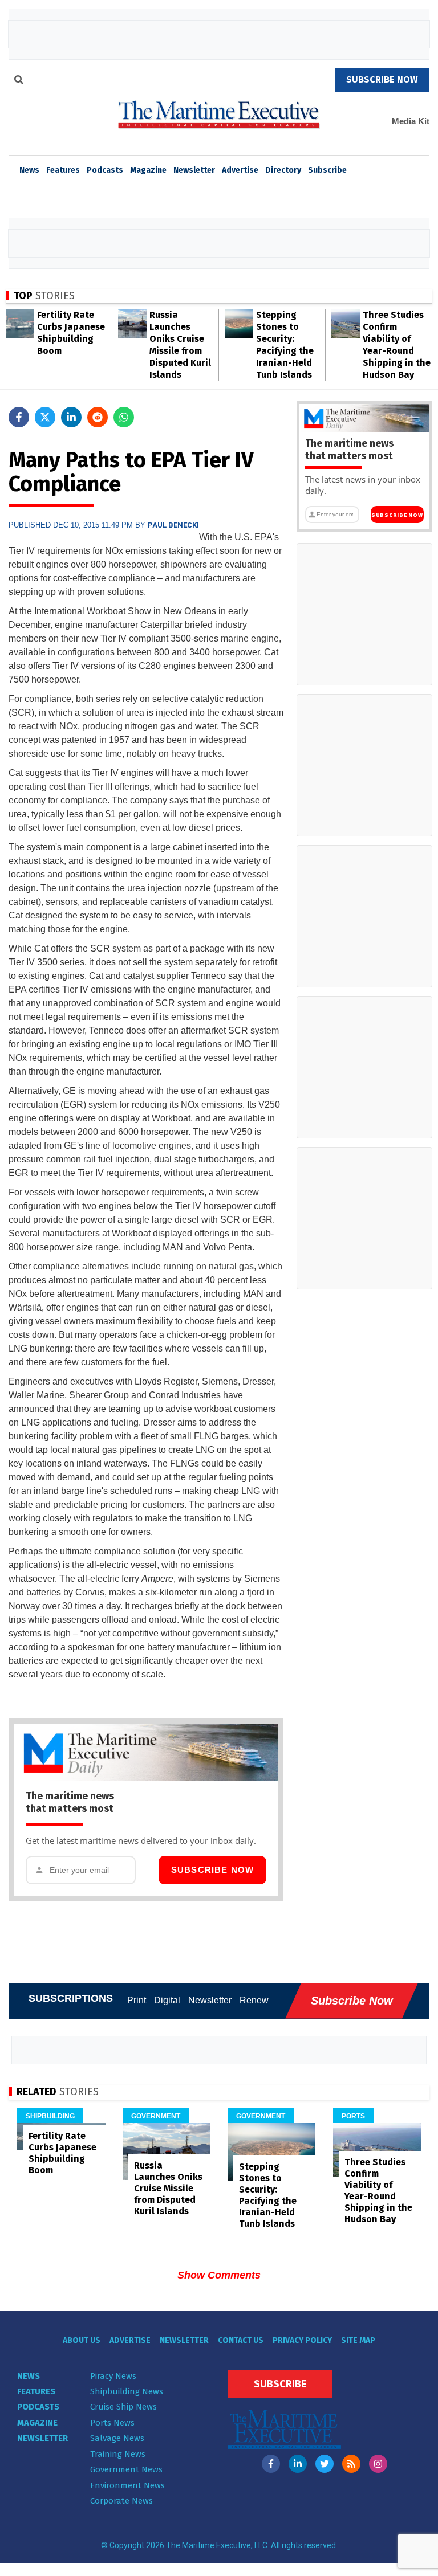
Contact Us (241, 2340)
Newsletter (194, 170)
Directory (283, 170)
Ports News (112, 2423)
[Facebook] (271, 2464)
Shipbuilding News (127, 2391)
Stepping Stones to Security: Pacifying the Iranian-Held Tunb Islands (268, 2195)
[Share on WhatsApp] (124, 417)
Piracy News (113, 2376)
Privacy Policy (302, 2340)
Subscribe (327, 170)
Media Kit (411, 121)
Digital (167, 2000)
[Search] (19, 81)
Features (63, 170)
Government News (126, 2469)
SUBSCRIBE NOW (382, 79)
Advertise (240, 170)
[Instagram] (378, 2464)
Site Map (358, 2340)
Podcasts (105, 170)
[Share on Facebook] (19, 417)
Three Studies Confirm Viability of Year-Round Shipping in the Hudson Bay (378, 2191)
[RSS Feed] (351, 2464)
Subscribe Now (213, 1870)
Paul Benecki (173, 525)
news (29, 170)
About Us (82, 2340)
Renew (254, 2000)
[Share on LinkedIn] (71, 417)
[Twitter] (325, 2464)
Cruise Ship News (123, 2407)
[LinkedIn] (298, 2464)
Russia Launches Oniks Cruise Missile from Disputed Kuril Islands (168, 2188)
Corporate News (121, 2501)
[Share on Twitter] (45, 417)
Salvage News (117, 2438)
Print (137, 2000)
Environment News (127, 2485)
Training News (118, 2454)
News (29, 2376)
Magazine (148, 170)
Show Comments (219, 2275)
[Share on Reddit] (98, 417)
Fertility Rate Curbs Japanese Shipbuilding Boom (62, 2153)
